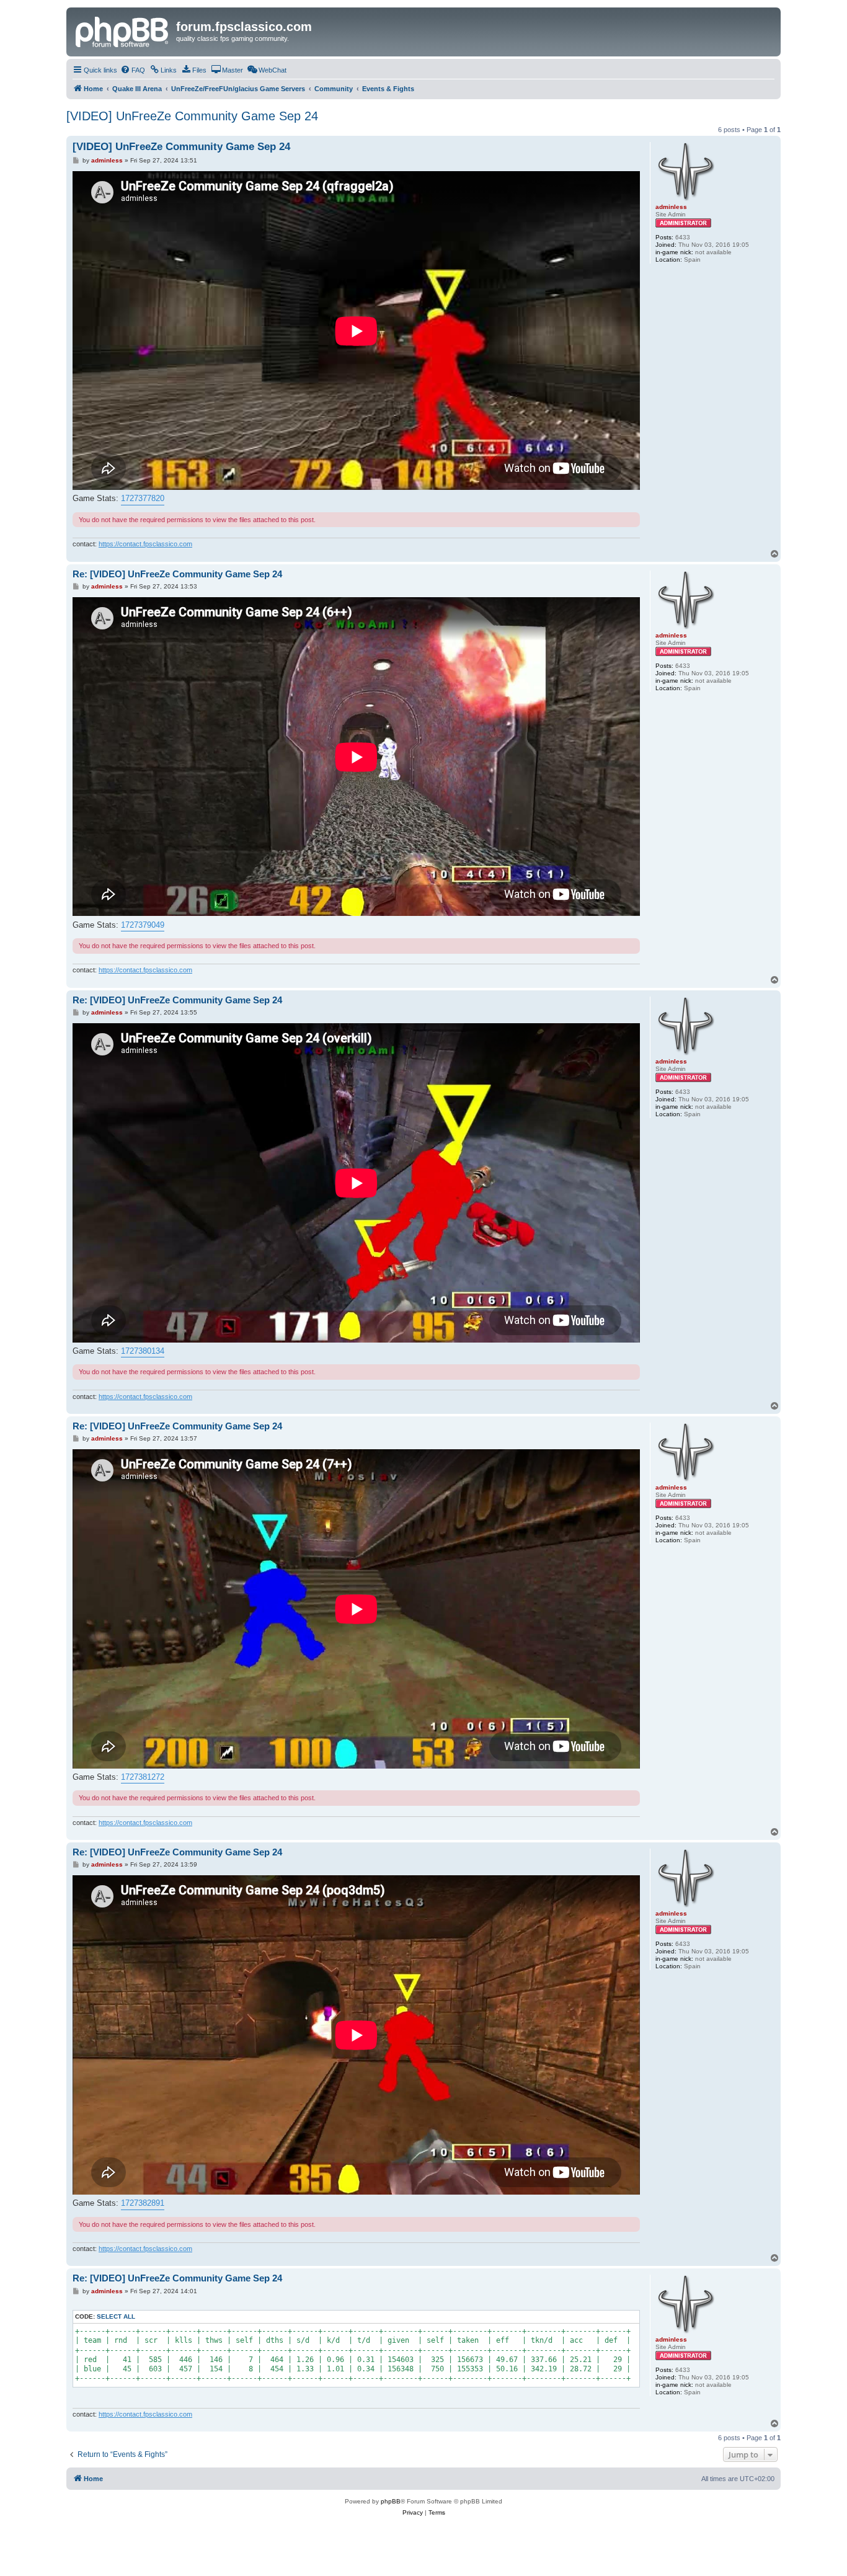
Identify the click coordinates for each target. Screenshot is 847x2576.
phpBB (391, 2501)
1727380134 (143, 1351)
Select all (116, 2316)
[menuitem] (133, 70)
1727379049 (143, 925)
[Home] (123, 30)
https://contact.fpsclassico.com (145, 544)
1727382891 (143, 2203)
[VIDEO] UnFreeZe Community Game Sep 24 (192, 116)
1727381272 (143, 1777)
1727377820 (143, 498)
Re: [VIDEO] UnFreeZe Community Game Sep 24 (177, 574)
